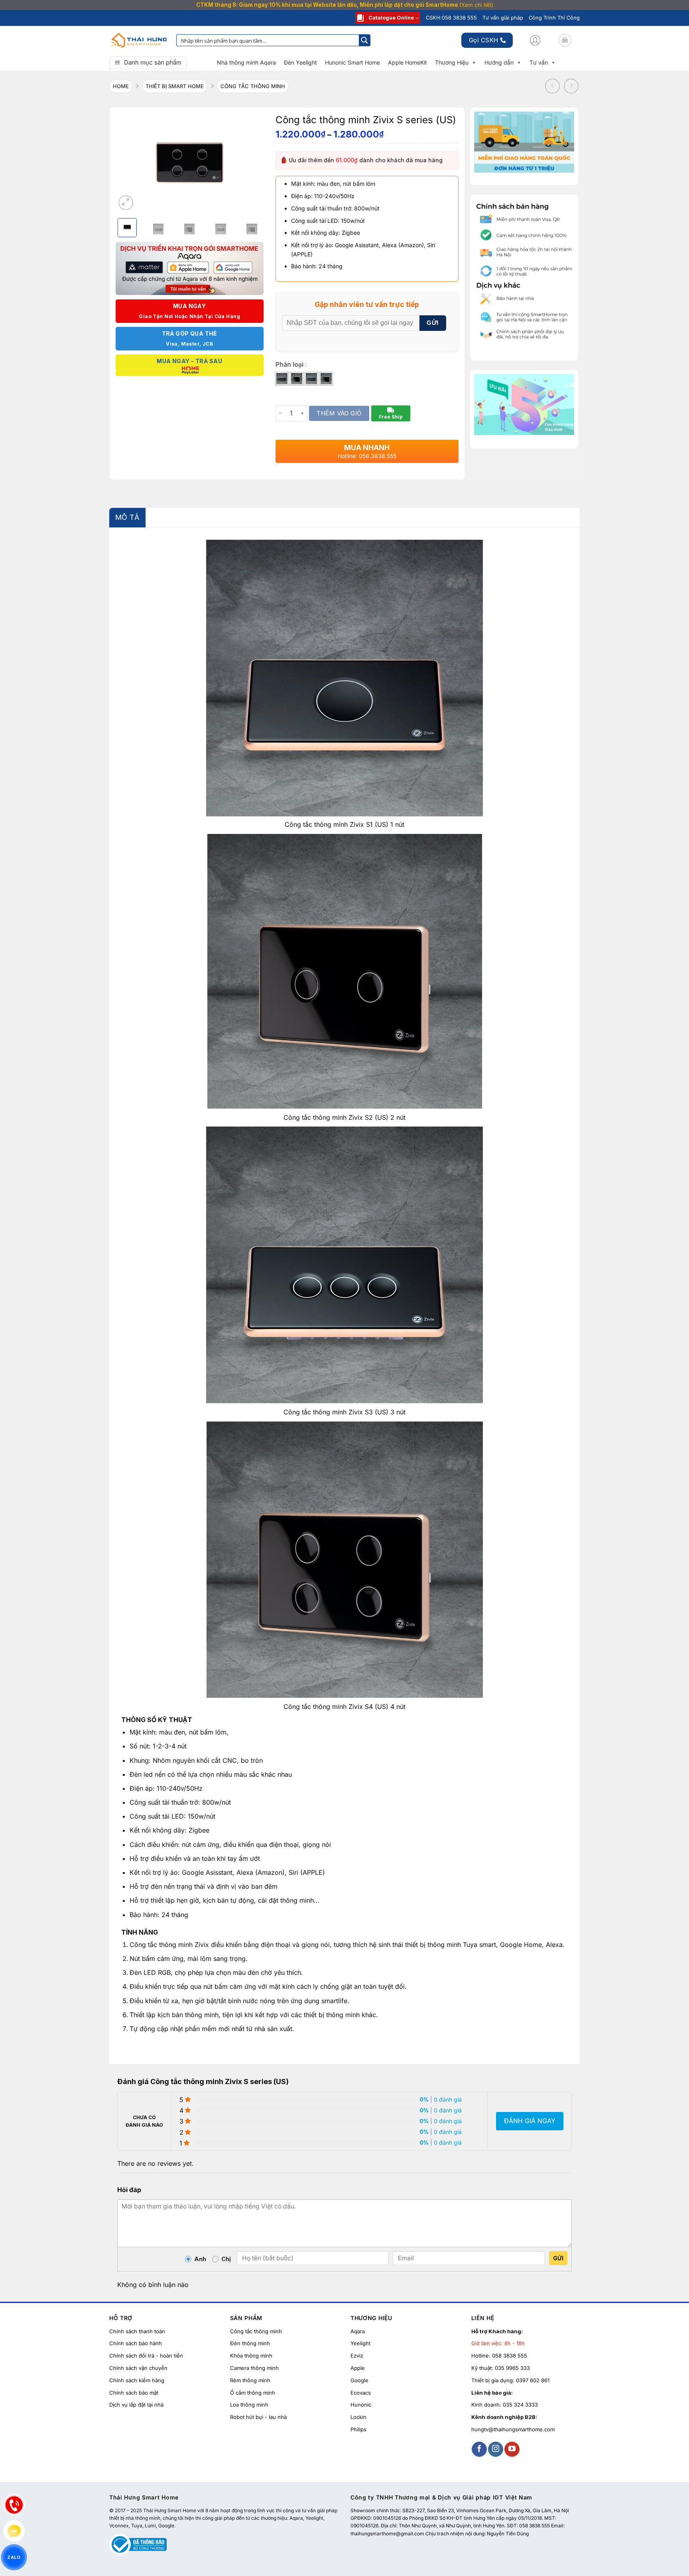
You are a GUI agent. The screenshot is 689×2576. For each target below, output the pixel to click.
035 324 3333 (520, 2405)
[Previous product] (571, 86)
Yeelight (360, 2344)
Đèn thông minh (250, 2344)
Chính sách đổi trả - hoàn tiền (146, 2356)
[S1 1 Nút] (282, 379)
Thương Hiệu (452, 62)
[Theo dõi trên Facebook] (479, 2449)
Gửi (558, 2258)
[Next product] (553, 86)
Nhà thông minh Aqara (246, 62)
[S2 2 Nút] (297, 379)
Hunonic (361, 2405)
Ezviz (357, 2356)
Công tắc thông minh (256, 2331)
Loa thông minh (249, 2405)
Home (121, 86)
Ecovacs (361, 2393)
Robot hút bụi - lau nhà (258, 2417)
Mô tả (127, 517)
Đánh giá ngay (530, 2121)
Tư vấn (539, 62)
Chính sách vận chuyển (138, 2368)
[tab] (127, 518)
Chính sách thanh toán (137, 2331)
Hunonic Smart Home (352, 62)
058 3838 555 (510, 2356)
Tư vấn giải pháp (503, 18)
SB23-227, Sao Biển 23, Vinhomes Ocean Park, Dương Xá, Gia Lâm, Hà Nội (486, 2510)
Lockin (358, 2417)
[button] (535, 40)
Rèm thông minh (250, 2380)
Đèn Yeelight (300, 62)
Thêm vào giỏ (339, 413)
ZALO (14, 2557)
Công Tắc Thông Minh (253, 86)
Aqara (358, 2331)
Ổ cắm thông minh (253, 2393)
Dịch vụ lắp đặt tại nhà (136, 2405)
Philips (358, 2429)
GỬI (432, 323)
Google (359, 2380)
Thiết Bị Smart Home (175, 86)
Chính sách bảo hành (136, 2344)
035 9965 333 (512, 2368)
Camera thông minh (254, 2368)
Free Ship (391, 417)
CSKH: (451, 18)
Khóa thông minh (251, 2356)
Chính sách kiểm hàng (137, 2380)
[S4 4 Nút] (326, 379)
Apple (358, 2368)
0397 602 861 (533, 2380)
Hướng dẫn (499, 62)
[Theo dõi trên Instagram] (496, 2449)
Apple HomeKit (407, 62)
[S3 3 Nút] (311, 379)
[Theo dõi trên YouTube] (512, 2449)
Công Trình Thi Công (554, 18)
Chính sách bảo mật (134, 2393)
